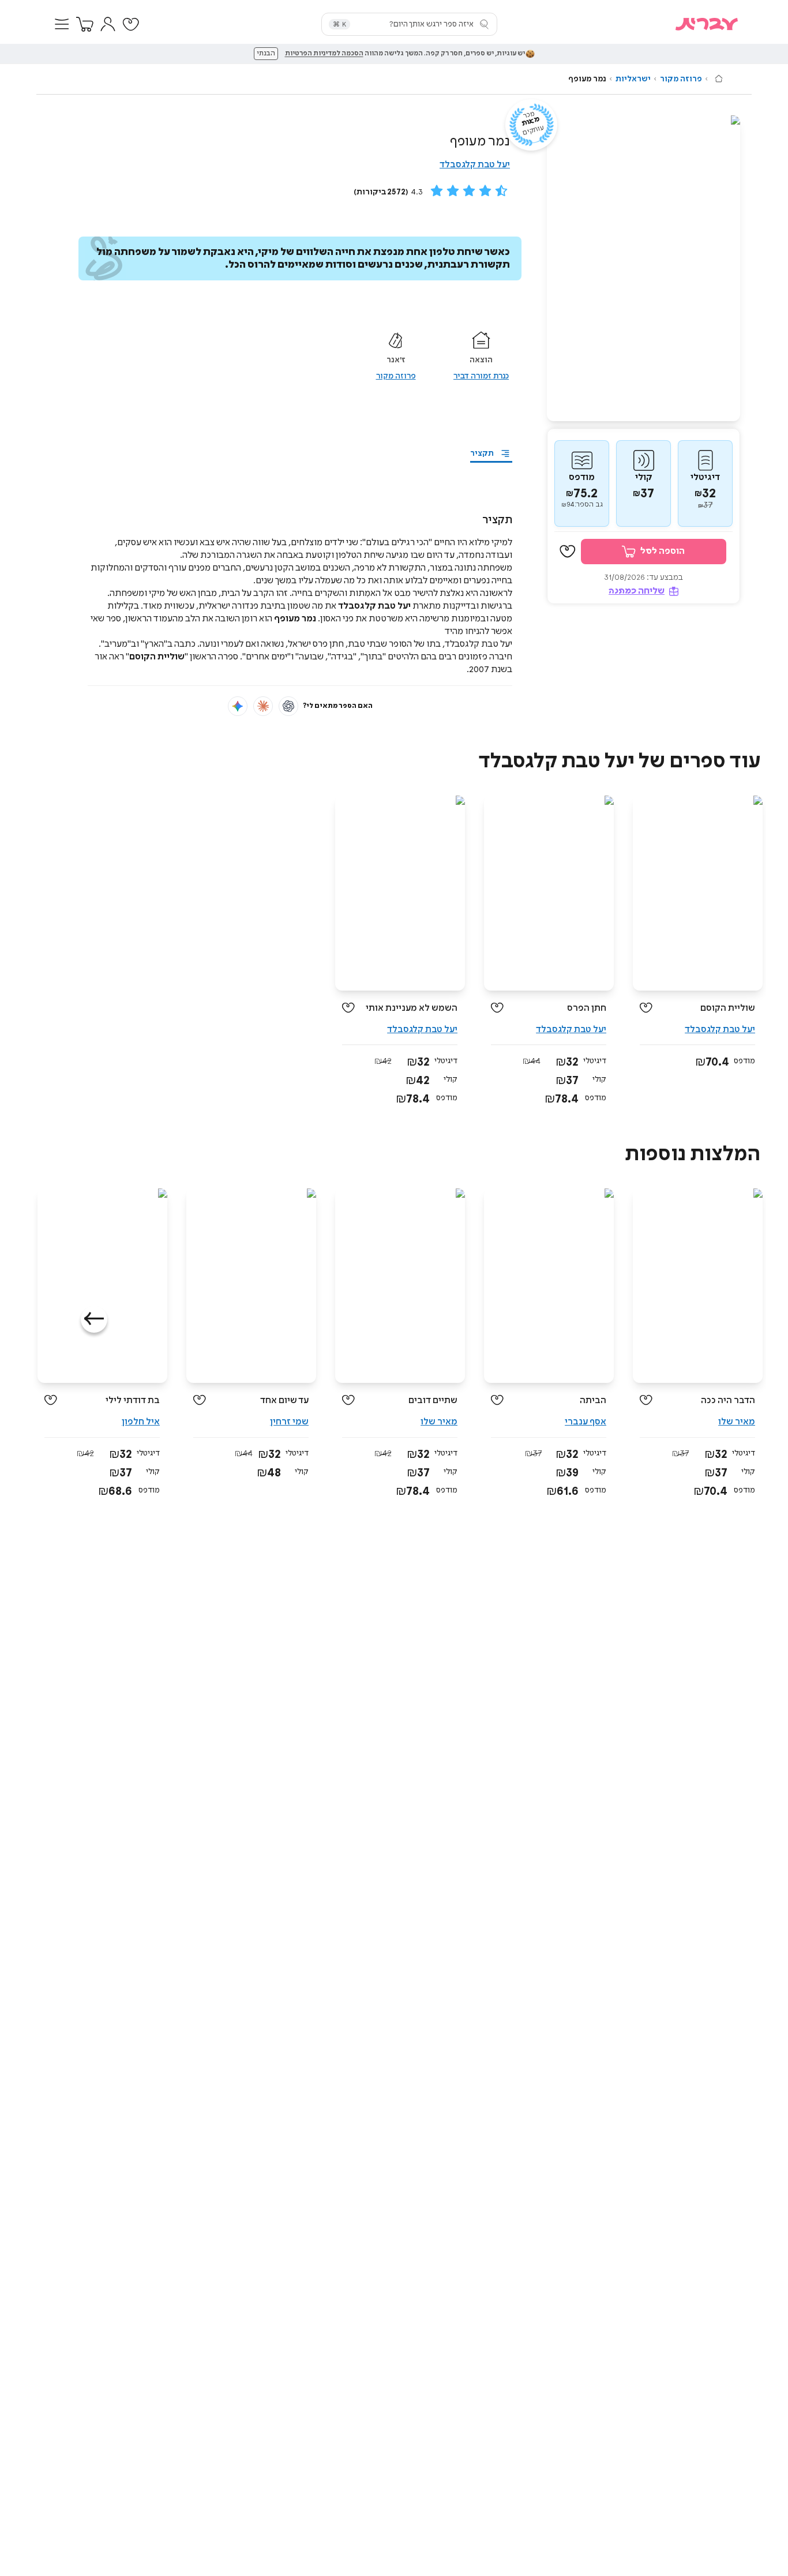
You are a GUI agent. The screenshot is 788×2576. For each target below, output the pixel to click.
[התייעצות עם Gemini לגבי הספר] (238, 706)
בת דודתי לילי (133, 1401)
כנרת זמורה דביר (481, 376)
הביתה (593, 1401)
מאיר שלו (737, 1422)
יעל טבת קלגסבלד (475, 165)
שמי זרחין (289, 1422)
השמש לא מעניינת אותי (412, 1008)
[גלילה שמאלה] (94, 1319)
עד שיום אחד (284, 1401)
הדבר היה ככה (728, 1401)
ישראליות (633, 79)
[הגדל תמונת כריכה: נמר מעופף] (643, 268)
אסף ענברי (586, 1422)
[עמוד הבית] (719, 78)
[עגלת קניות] (85, 24)
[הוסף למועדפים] (568, 552)
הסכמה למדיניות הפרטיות (324, 54)
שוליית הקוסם (728, 1008)
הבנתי (266, 54)
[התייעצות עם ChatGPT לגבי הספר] (288, 706)
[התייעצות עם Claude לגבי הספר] (263, 706)
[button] (62, 24)
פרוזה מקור (681, 79)
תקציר (482, 453)
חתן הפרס (587, 1008)
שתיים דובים (433, 1401)
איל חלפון (141, 1422)
